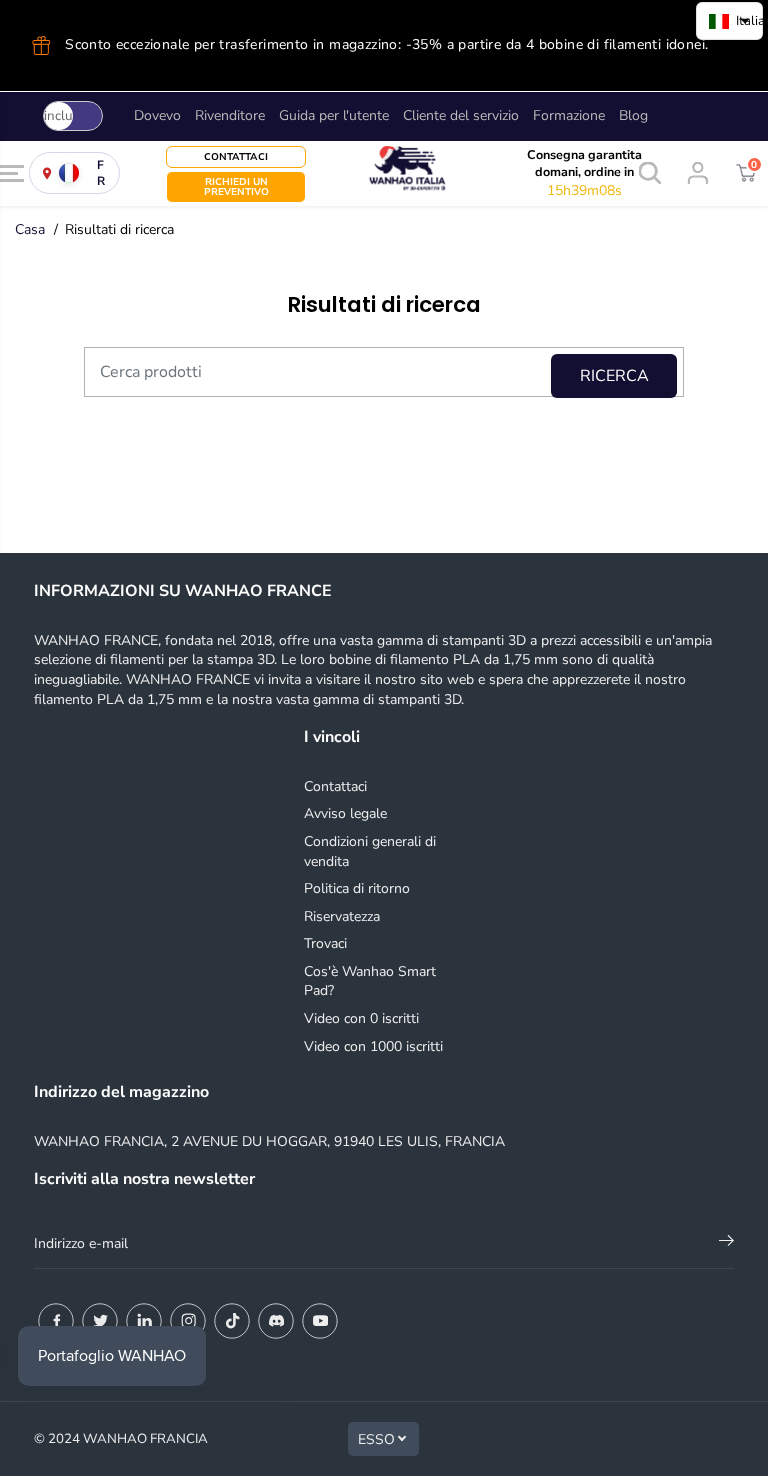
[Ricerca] (650, 173)
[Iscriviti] (726, 1244)
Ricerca (614, 376)
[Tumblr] (276, 1321)
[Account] (698, 173)
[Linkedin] (144, 1321)
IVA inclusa (58, 116)
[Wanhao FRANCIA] (383, 173)
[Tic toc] (232, 1321)
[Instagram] (188, 1321)
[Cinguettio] (100, 1321)
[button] (12, 173)
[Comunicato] (320, 1321)
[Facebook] (56, 1321)
